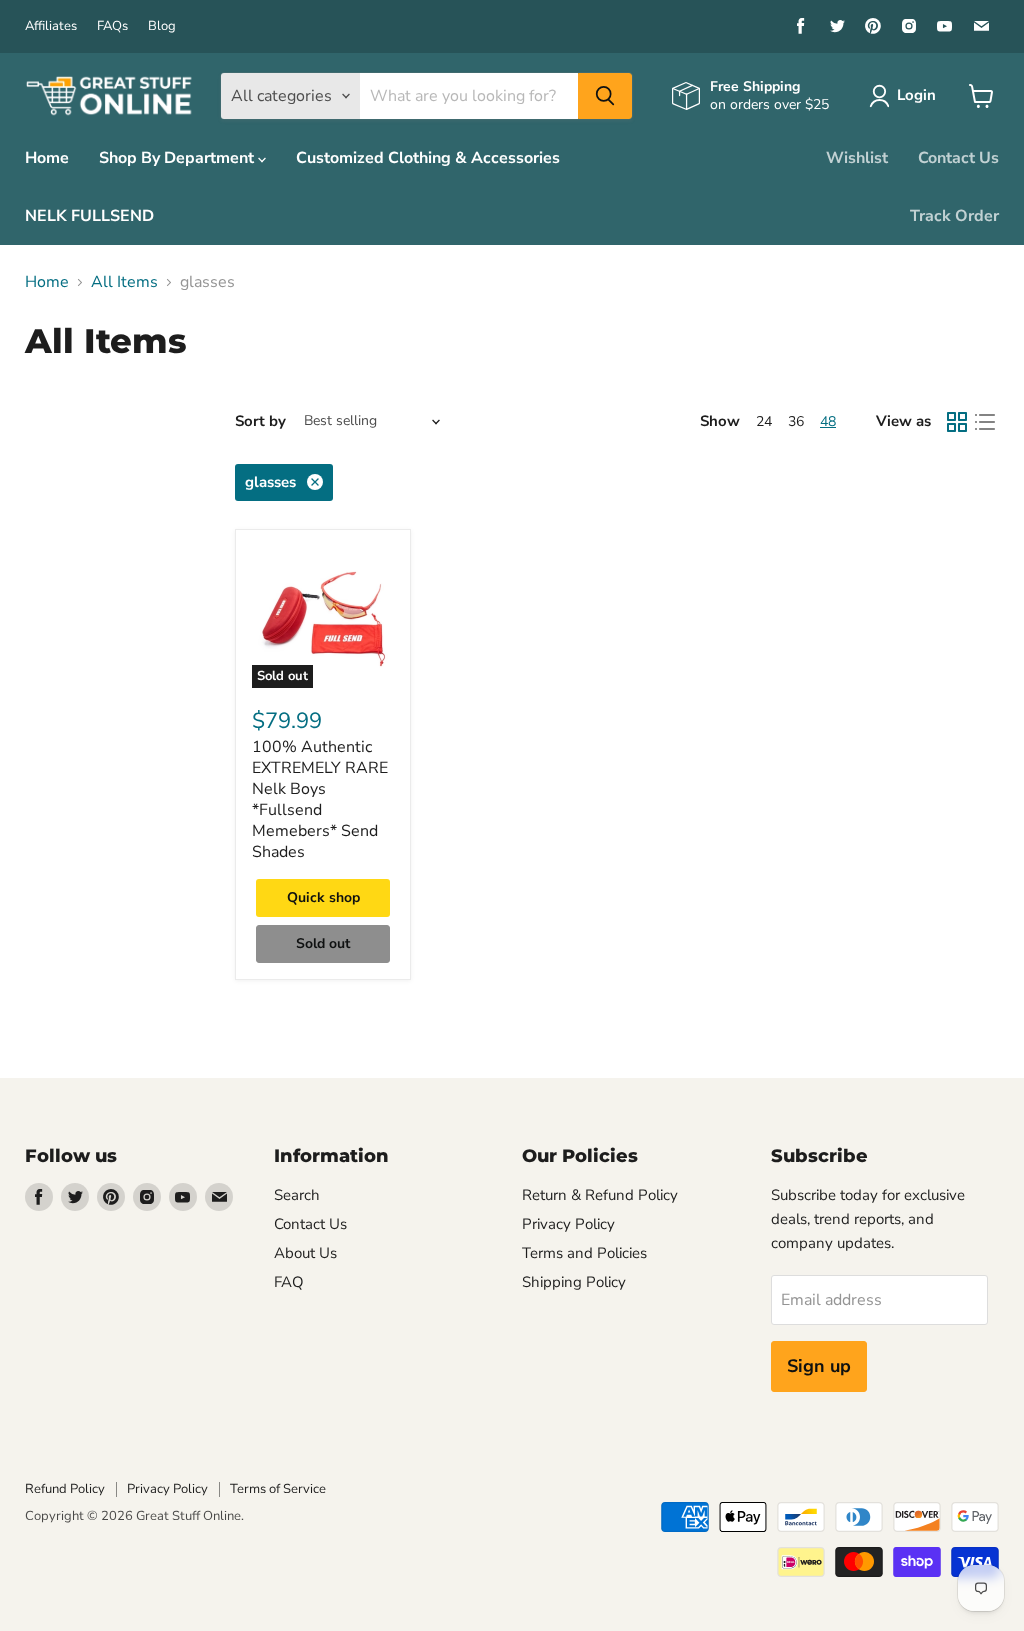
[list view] (985, 422)
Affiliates (51, 26)
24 (764, 421)
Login (916, 95)
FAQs (112, 26)
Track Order (954, 216)
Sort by (260, 421)
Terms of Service (278, 1489)
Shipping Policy (574, 1282)
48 (828, 421)
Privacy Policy (568, 1224)
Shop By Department (178, 158)
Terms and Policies (584, 1253)
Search (297, 1195)
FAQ (289, 1282)
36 (796, 421)
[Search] (605, 96)
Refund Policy (65, 1489)
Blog (162, 26)
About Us (305, 1253)
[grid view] (957, 422)
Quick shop (323, 897)
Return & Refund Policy (600, 1195)
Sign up (819, 1366)
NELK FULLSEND (89, 216)
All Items (124, 282)
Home (47, 158)
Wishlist (857, 158)
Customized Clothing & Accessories (428, 158)
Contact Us (958, 158)
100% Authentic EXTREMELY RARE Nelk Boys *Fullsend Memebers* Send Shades (320, 799)
